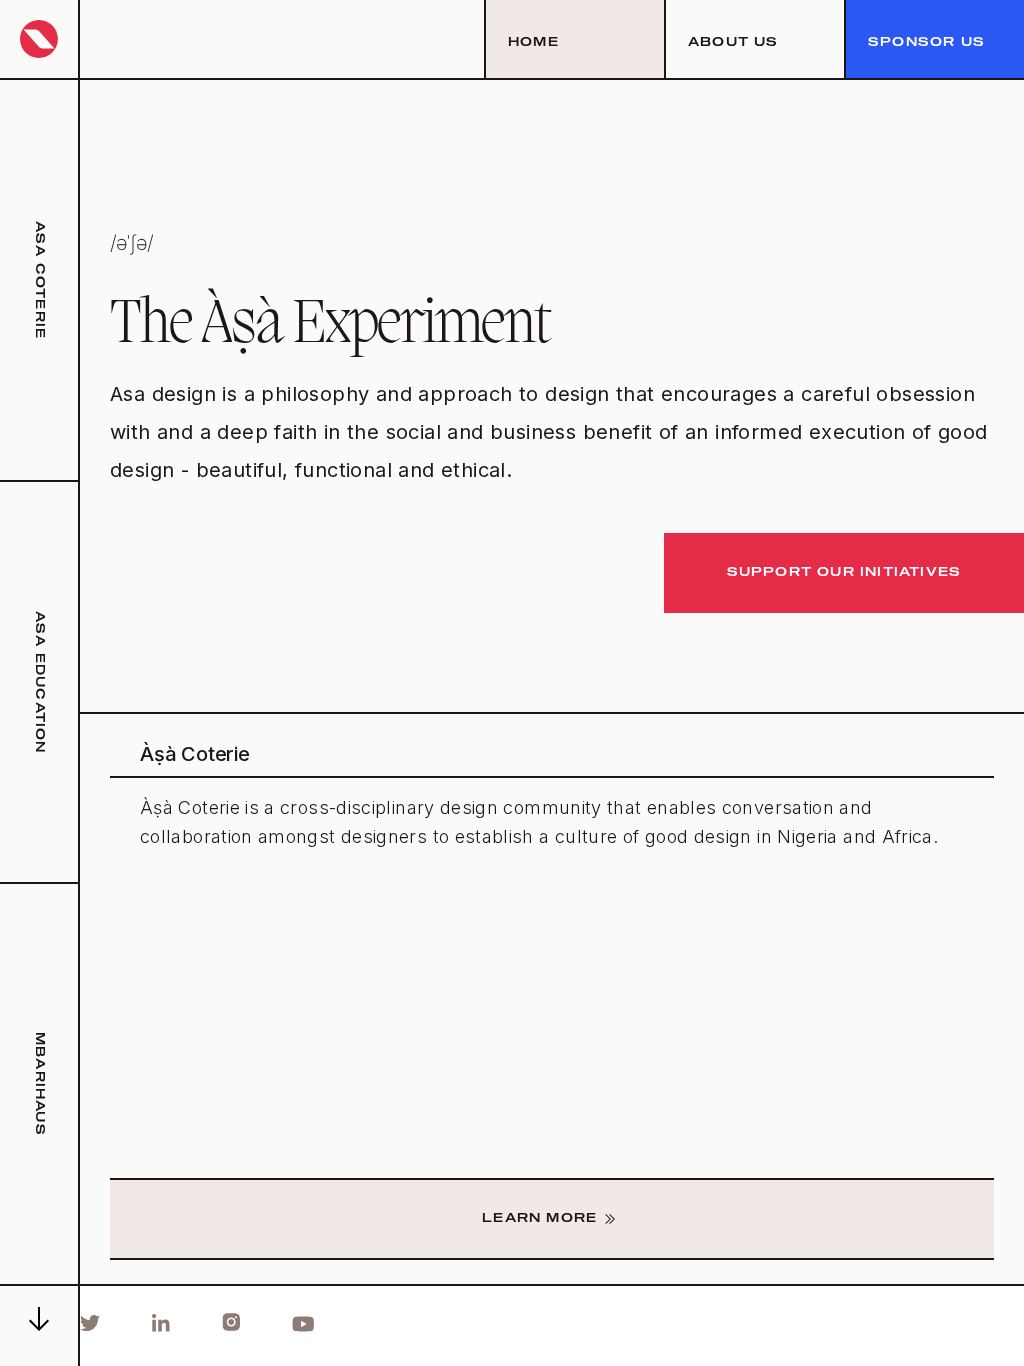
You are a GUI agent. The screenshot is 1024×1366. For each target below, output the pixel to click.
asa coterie (39, 280)
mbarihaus (39, 1084)
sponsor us (926, 43)
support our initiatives (844, 573)
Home (533, 43)
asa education (39, 682)
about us (733, 43)
